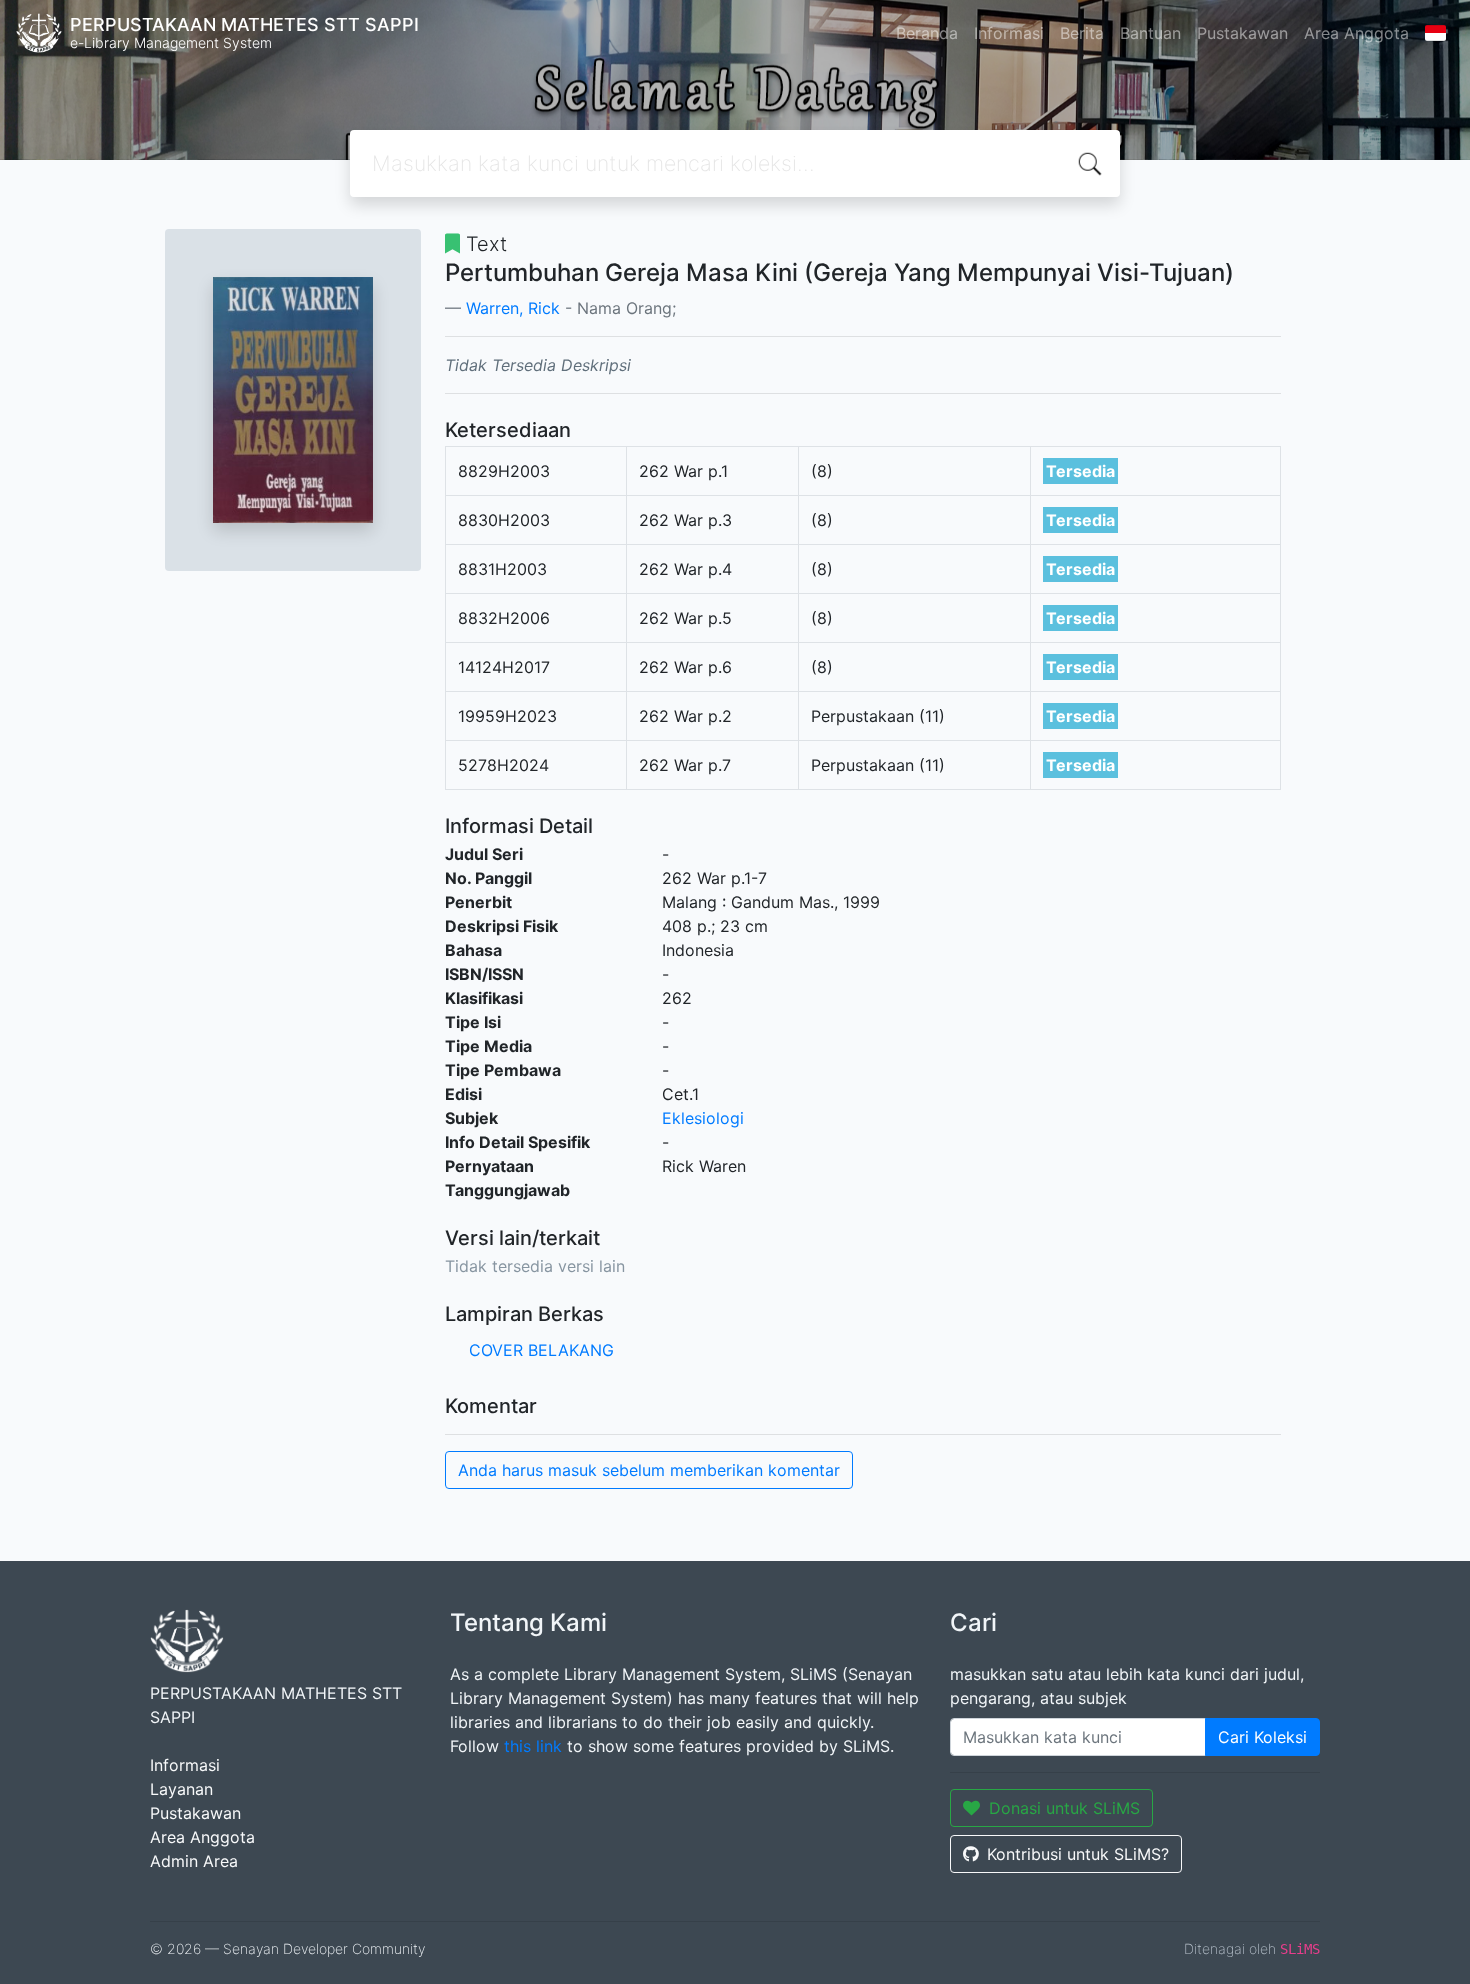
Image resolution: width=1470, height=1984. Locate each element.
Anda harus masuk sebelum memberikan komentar (649, 1470)
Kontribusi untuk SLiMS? (1078, 1854)
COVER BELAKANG (541, 1350)
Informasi (1009, 33)
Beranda (927, 33)
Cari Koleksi (1262, 1737)
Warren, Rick (513, 308)
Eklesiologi (703, 1118)
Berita (1082, 33)
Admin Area (194, 1861)
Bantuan (1150, 33)
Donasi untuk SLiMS (1064, 1808)
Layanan (181, 1789)
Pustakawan (1242, 33)
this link (533, 1746)
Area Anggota (1356, 33)
